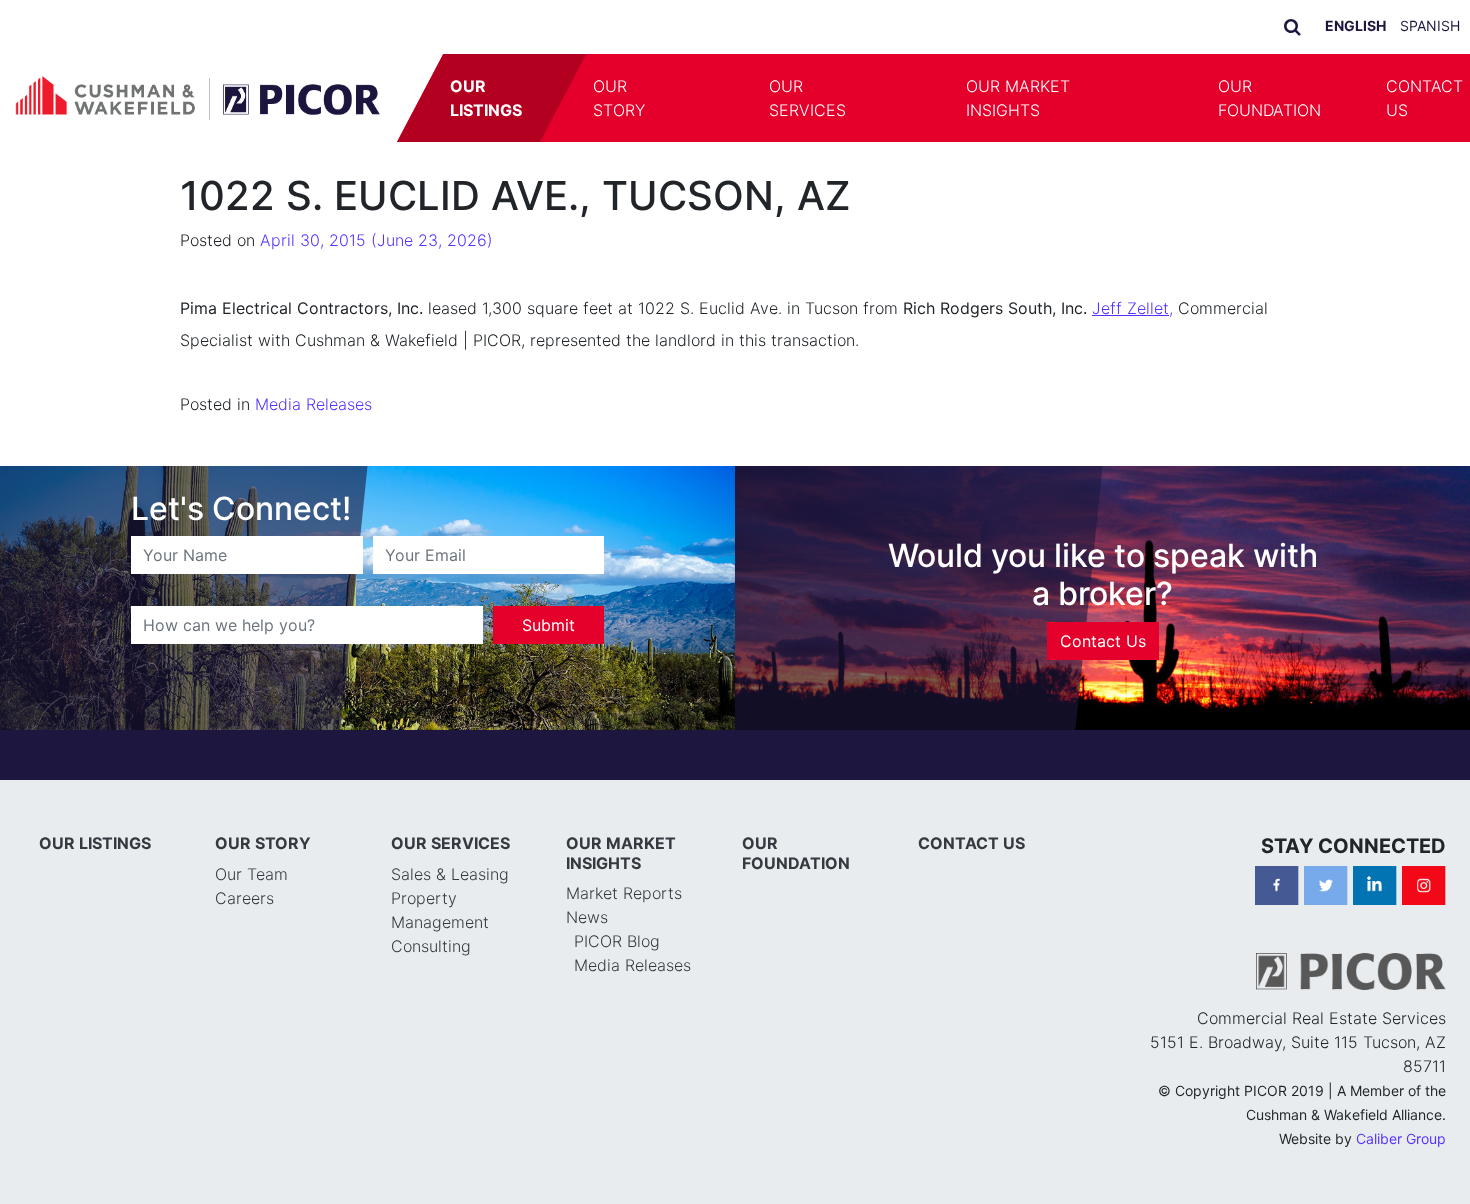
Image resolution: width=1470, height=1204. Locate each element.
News (587, 917)
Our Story (620, 98)
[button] (709, 98)
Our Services (807, 98)
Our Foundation (1269, 98)
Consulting (431, 946)
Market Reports (624, 893)
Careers (244, 898)
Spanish (1430, 25)
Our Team (251, 874)
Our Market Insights (1018, 98)
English (1355, 25)
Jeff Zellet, (1132, 308)
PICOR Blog (617, 941)
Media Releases (313, 404)
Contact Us (1103, 641)
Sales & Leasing (450, 874)
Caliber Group (1401, 1138)
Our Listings (487, 98)
